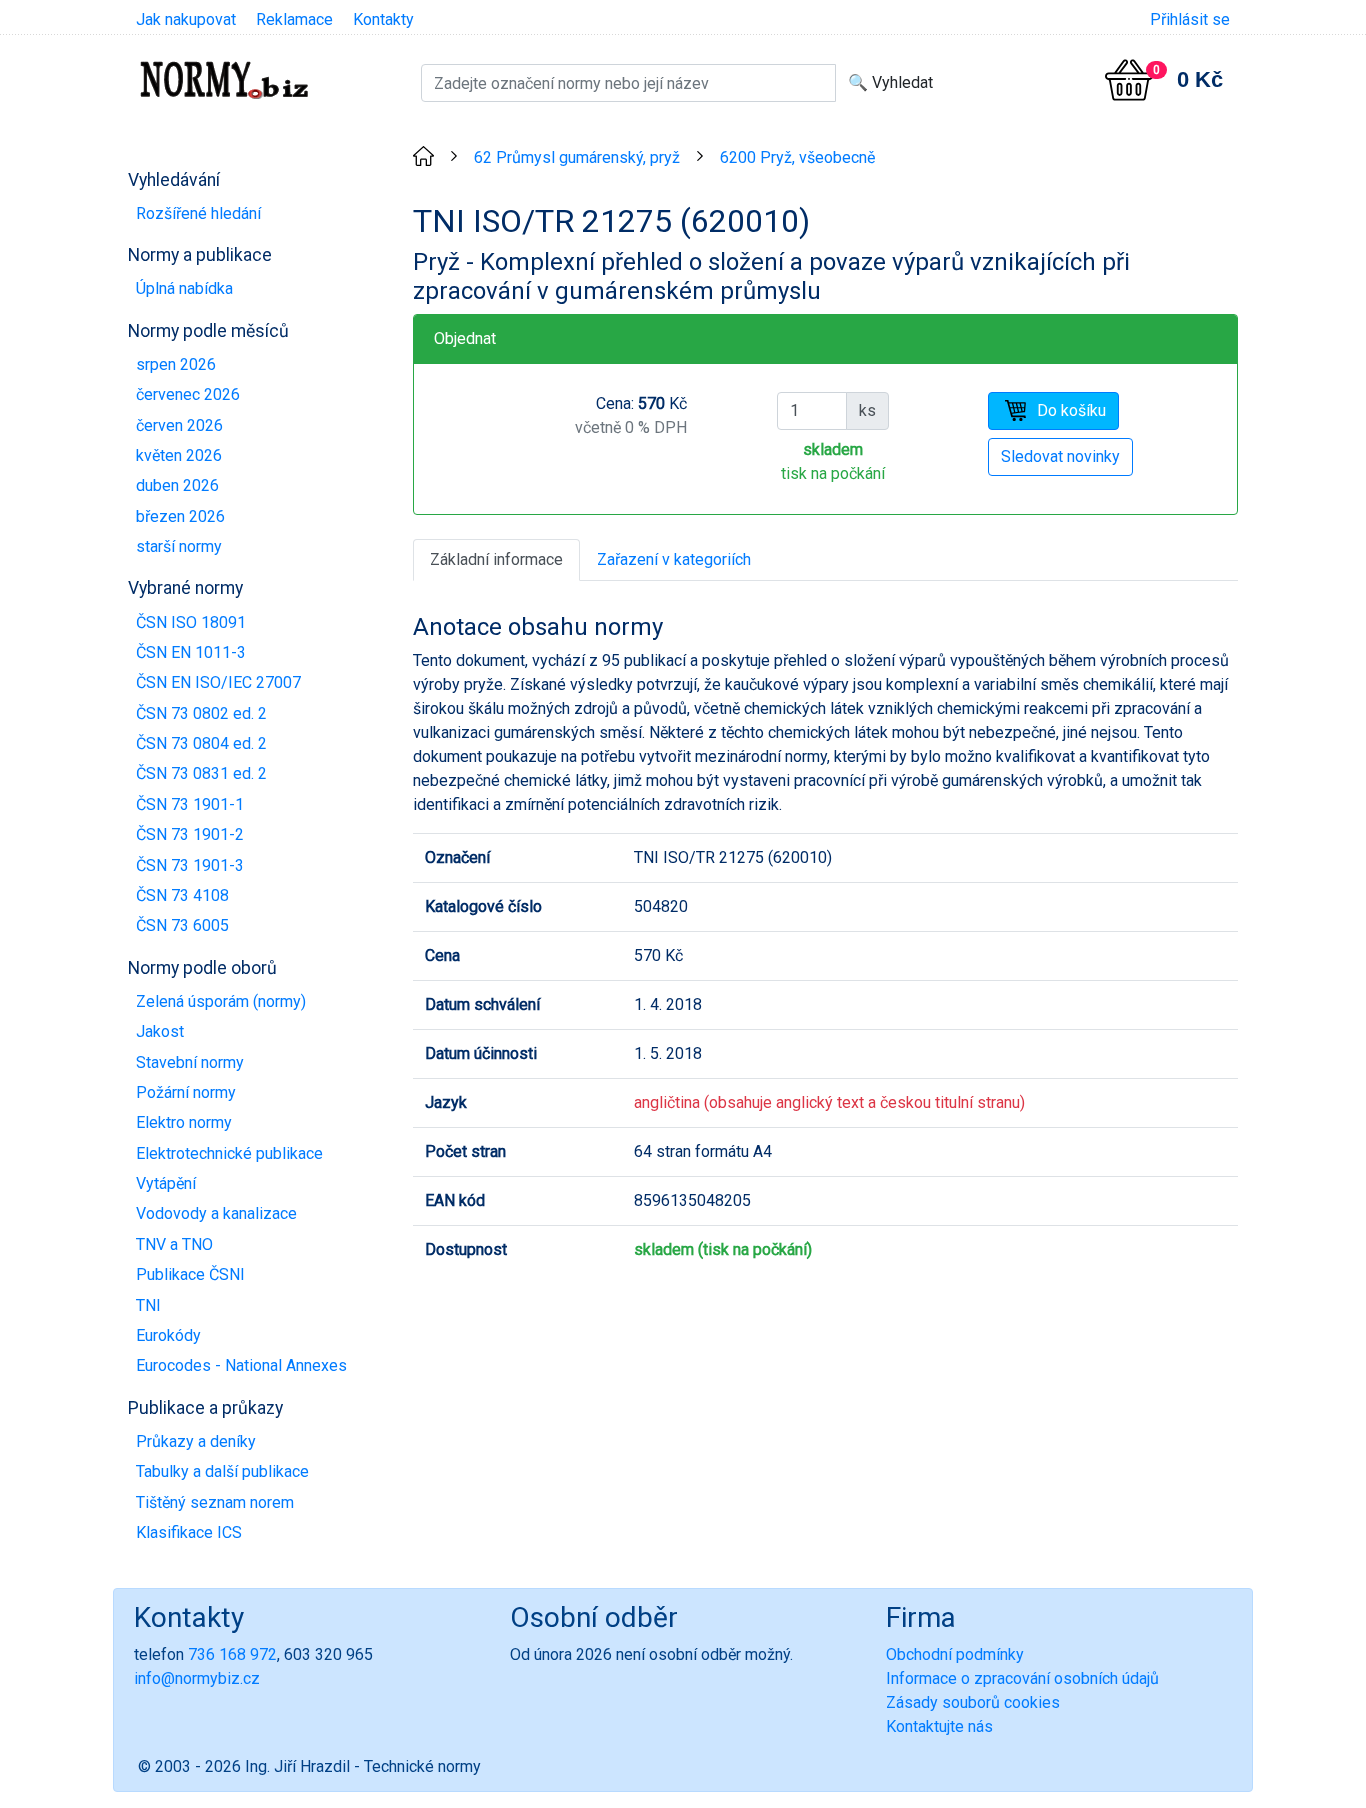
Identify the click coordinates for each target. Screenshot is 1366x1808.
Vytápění (166, 1183)
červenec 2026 (188, 394)
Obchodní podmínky (955, 1654)
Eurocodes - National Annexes (241, 1365)
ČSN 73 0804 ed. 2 (201, 743)
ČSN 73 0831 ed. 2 (201, 773)
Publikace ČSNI (190, 1274)
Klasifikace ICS (189, 1532)
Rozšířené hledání (198, 213)
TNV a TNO (174, 1244)
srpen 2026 (176, 364)
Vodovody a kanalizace (216, 1213)
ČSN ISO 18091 (191, 622)
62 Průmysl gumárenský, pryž (577, 157)
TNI (148, 1305)
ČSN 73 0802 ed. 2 (201, 713)
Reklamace (294, 19)
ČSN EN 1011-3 (191, 652)
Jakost (160, 1031)
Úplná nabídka (184, 288)
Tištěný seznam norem (215, 1502)
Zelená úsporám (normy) (221, 1001)
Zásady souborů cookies (973, 1702)
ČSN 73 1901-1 (190, 804)
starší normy (179, 546)
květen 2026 (179, 455)
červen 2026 (179, 425)
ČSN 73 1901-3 (190, 865)
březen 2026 (180, 516)
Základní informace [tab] (496, 559)
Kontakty (383, 19)
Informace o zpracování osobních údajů (1022, 1678)
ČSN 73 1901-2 (190, 834)
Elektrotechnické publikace (229, 1153)
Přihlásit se (1190, 19)
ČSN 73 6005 (182, 925)
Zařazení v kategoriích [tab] (674, 559)
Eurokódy (168, 1335)
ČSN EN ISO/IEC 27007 (218, 682)
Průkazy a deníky (196, 1441)
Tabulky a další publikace (222, 1471)
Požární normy (186, 1092)
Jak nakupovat (186, 19)
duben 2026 (177, 485)
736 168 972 (232, 1654)
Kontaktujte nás (939, 1726)
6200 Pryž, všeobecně (797, 157)
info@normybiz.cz (197, 1678)
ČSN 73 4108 (182, 895)
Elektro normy (184, 1122)
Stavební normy (190, 1062)
